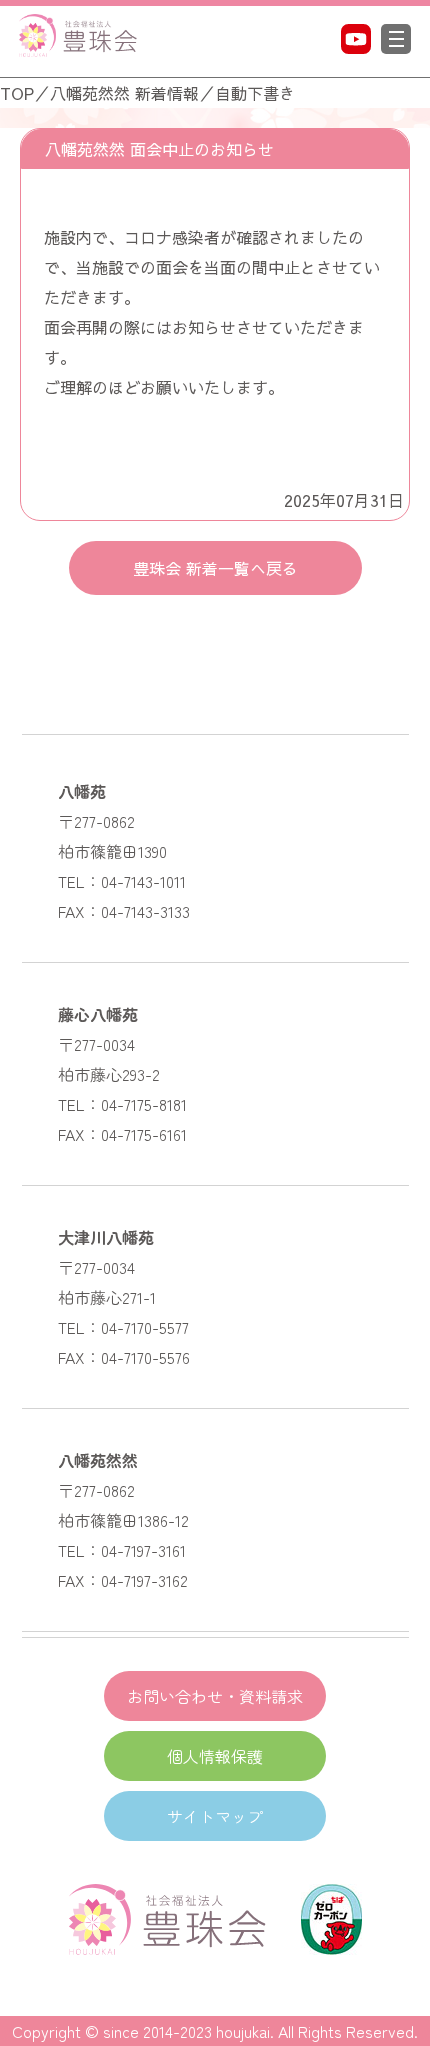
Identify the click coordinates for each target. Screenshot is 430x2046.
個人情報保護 (215, 1756)
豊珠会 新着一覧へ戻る (215, 568)
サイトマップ (215, 1816)
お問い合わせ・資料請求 (215, 1696)
